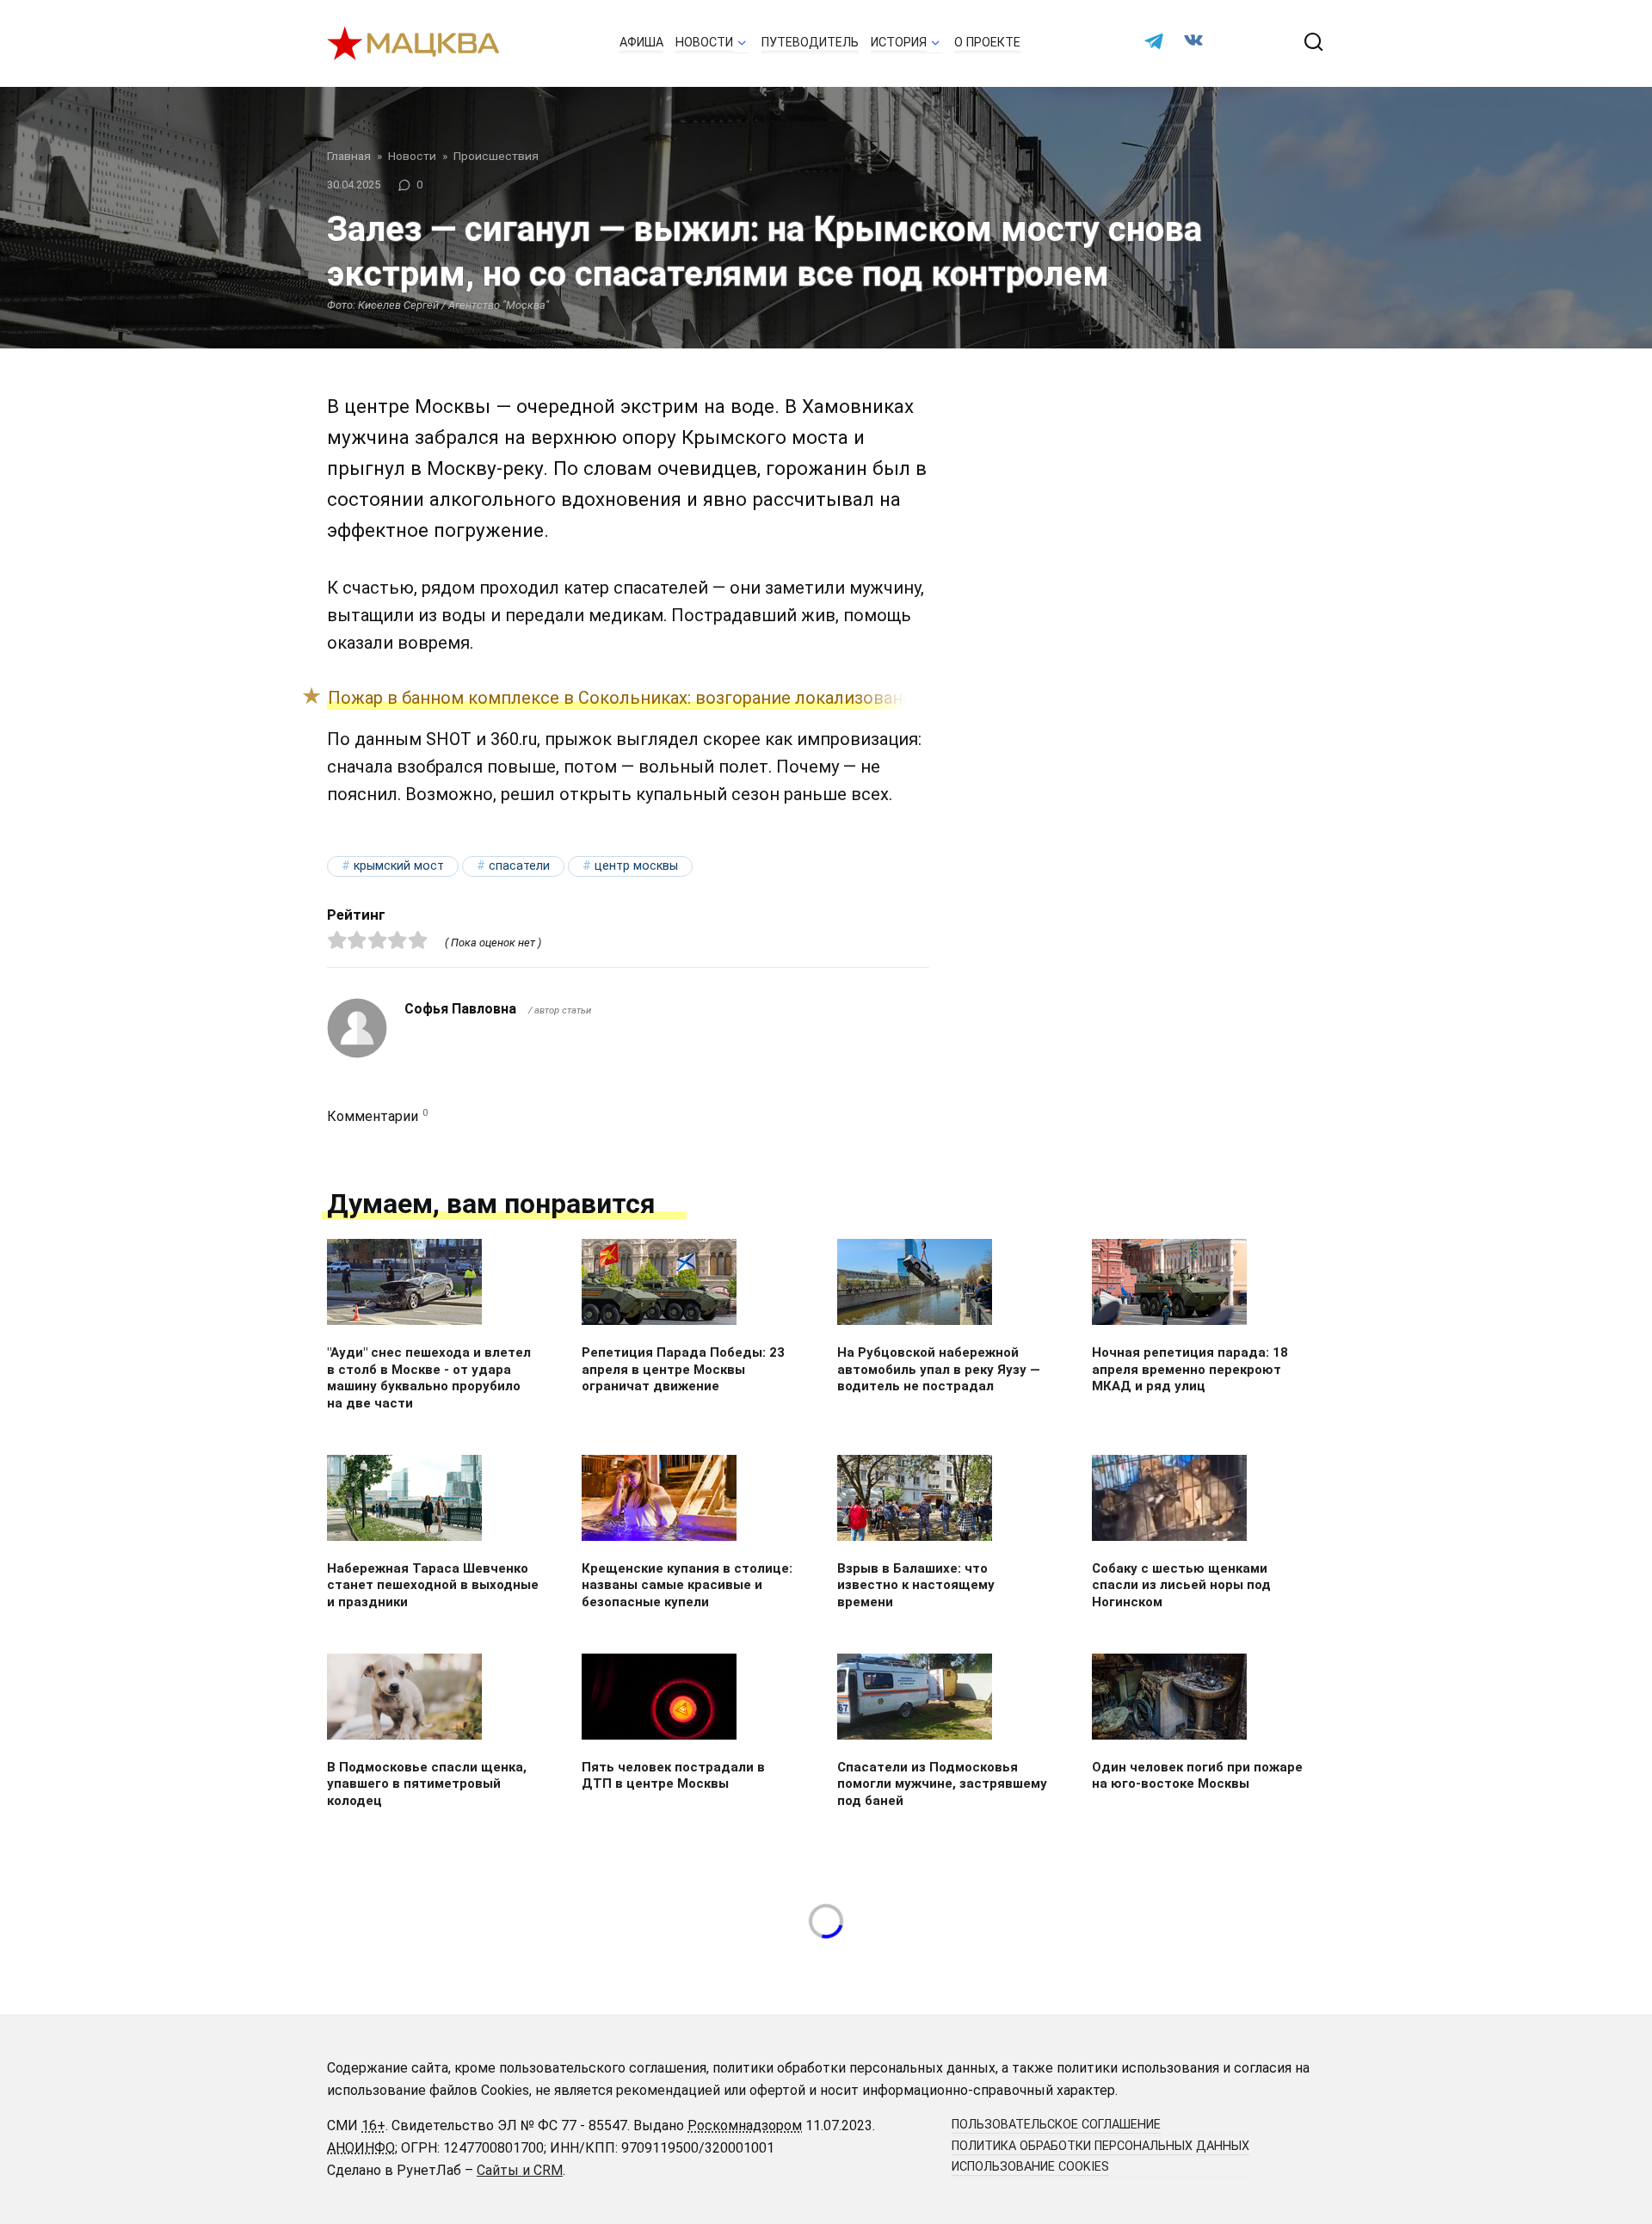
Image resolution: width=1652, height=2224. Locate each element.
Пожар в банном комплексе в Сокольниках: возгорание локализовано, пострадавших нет (702, 698)
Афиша (641, 43)
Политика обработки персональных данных (1100, 2146)
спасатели (519, 866)
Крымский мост (399, 866)
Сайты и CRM (520, 2170)
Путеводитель (810, 43)
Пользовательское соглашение (1056, 2125)
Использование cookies (1030, 2167)
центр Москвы (636, 866)
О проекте (987, 43)
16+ (373, 2125)
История (899, 43)
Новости (704, 43)
